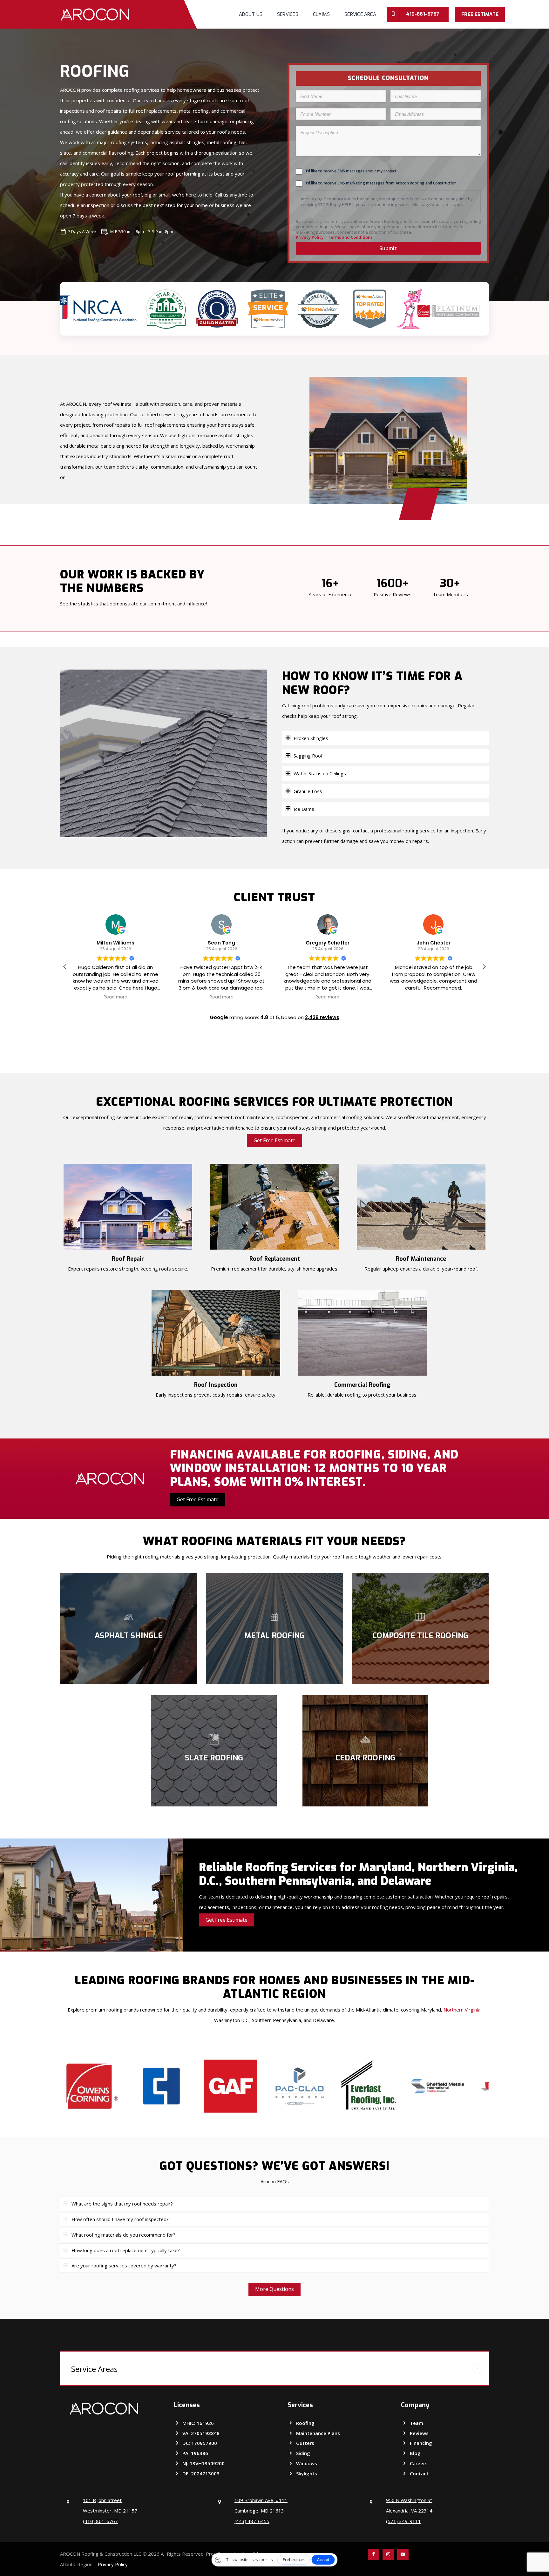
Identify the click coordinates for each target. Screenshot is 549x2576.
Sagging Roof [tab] (308, 756)
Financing (421, 2443)
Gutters (305, 2443)
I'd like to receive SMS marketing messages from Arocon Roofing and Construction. (382, 183)
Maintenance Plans (318, 2433)
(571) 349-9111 (403, 2521)
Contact (419, 2473)
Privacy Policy (113, 2564)
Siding (303, 2453)
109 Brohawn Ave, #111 (261, 2500)
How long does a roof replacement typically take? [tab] (126, 2250)
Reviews (419, 2433)
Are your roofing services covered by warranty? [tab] (124, 2266)
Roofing (305, 2423)
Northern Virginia (462, 2010)
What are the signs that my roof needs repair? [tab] (122, 2204)
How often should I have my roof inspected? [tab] (120, 2219)
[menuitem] (251, 14)
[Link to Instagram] (388, 2554)
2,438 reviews (322, 1017)
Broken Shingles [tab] (311, 738)
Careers (419, 2463)
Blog (415, 2453)
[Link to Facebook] (374, 2554)
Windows (307, 2463)
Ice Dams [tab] (304, 809)
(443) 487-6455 (252, 2521)
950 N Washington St (409, 2500)
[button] (484, 967)
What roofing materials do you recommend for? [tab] (123, 2235)
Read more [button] (115, 997)
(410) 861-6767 (100, 2521)
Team (417, 2423)
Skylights (307, 2473)
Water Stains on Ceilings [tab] (320, 773)
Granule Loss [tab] (308, 791)
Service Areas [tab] (94, 2369)
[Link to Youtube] (403, 2554)
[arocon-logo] (95, 14)
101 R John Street (102, 2500)
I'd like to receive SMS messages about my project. (352, 171)
